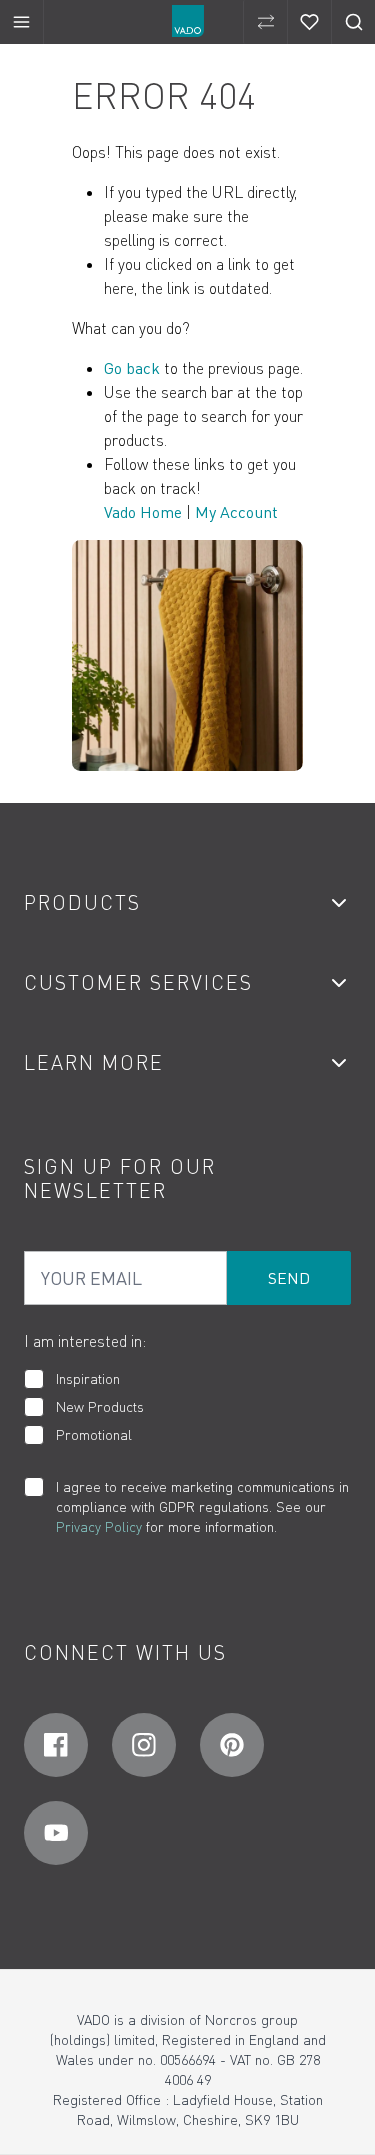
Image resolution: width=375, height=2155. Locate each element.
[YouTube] (56, 1833)
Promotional (94, 1434)
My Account (236, 512)
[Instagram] (144, 1745)
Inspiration (88, 1378)
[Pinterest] (232, 1745)
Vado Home (143, 512)
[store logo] (188, 21)
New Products (100, 1406)
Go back (132, 368)
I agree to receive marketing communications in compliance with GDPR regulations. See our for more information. (202, 1506)
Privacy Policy (99, 1526)
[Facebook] (56, 1745)
